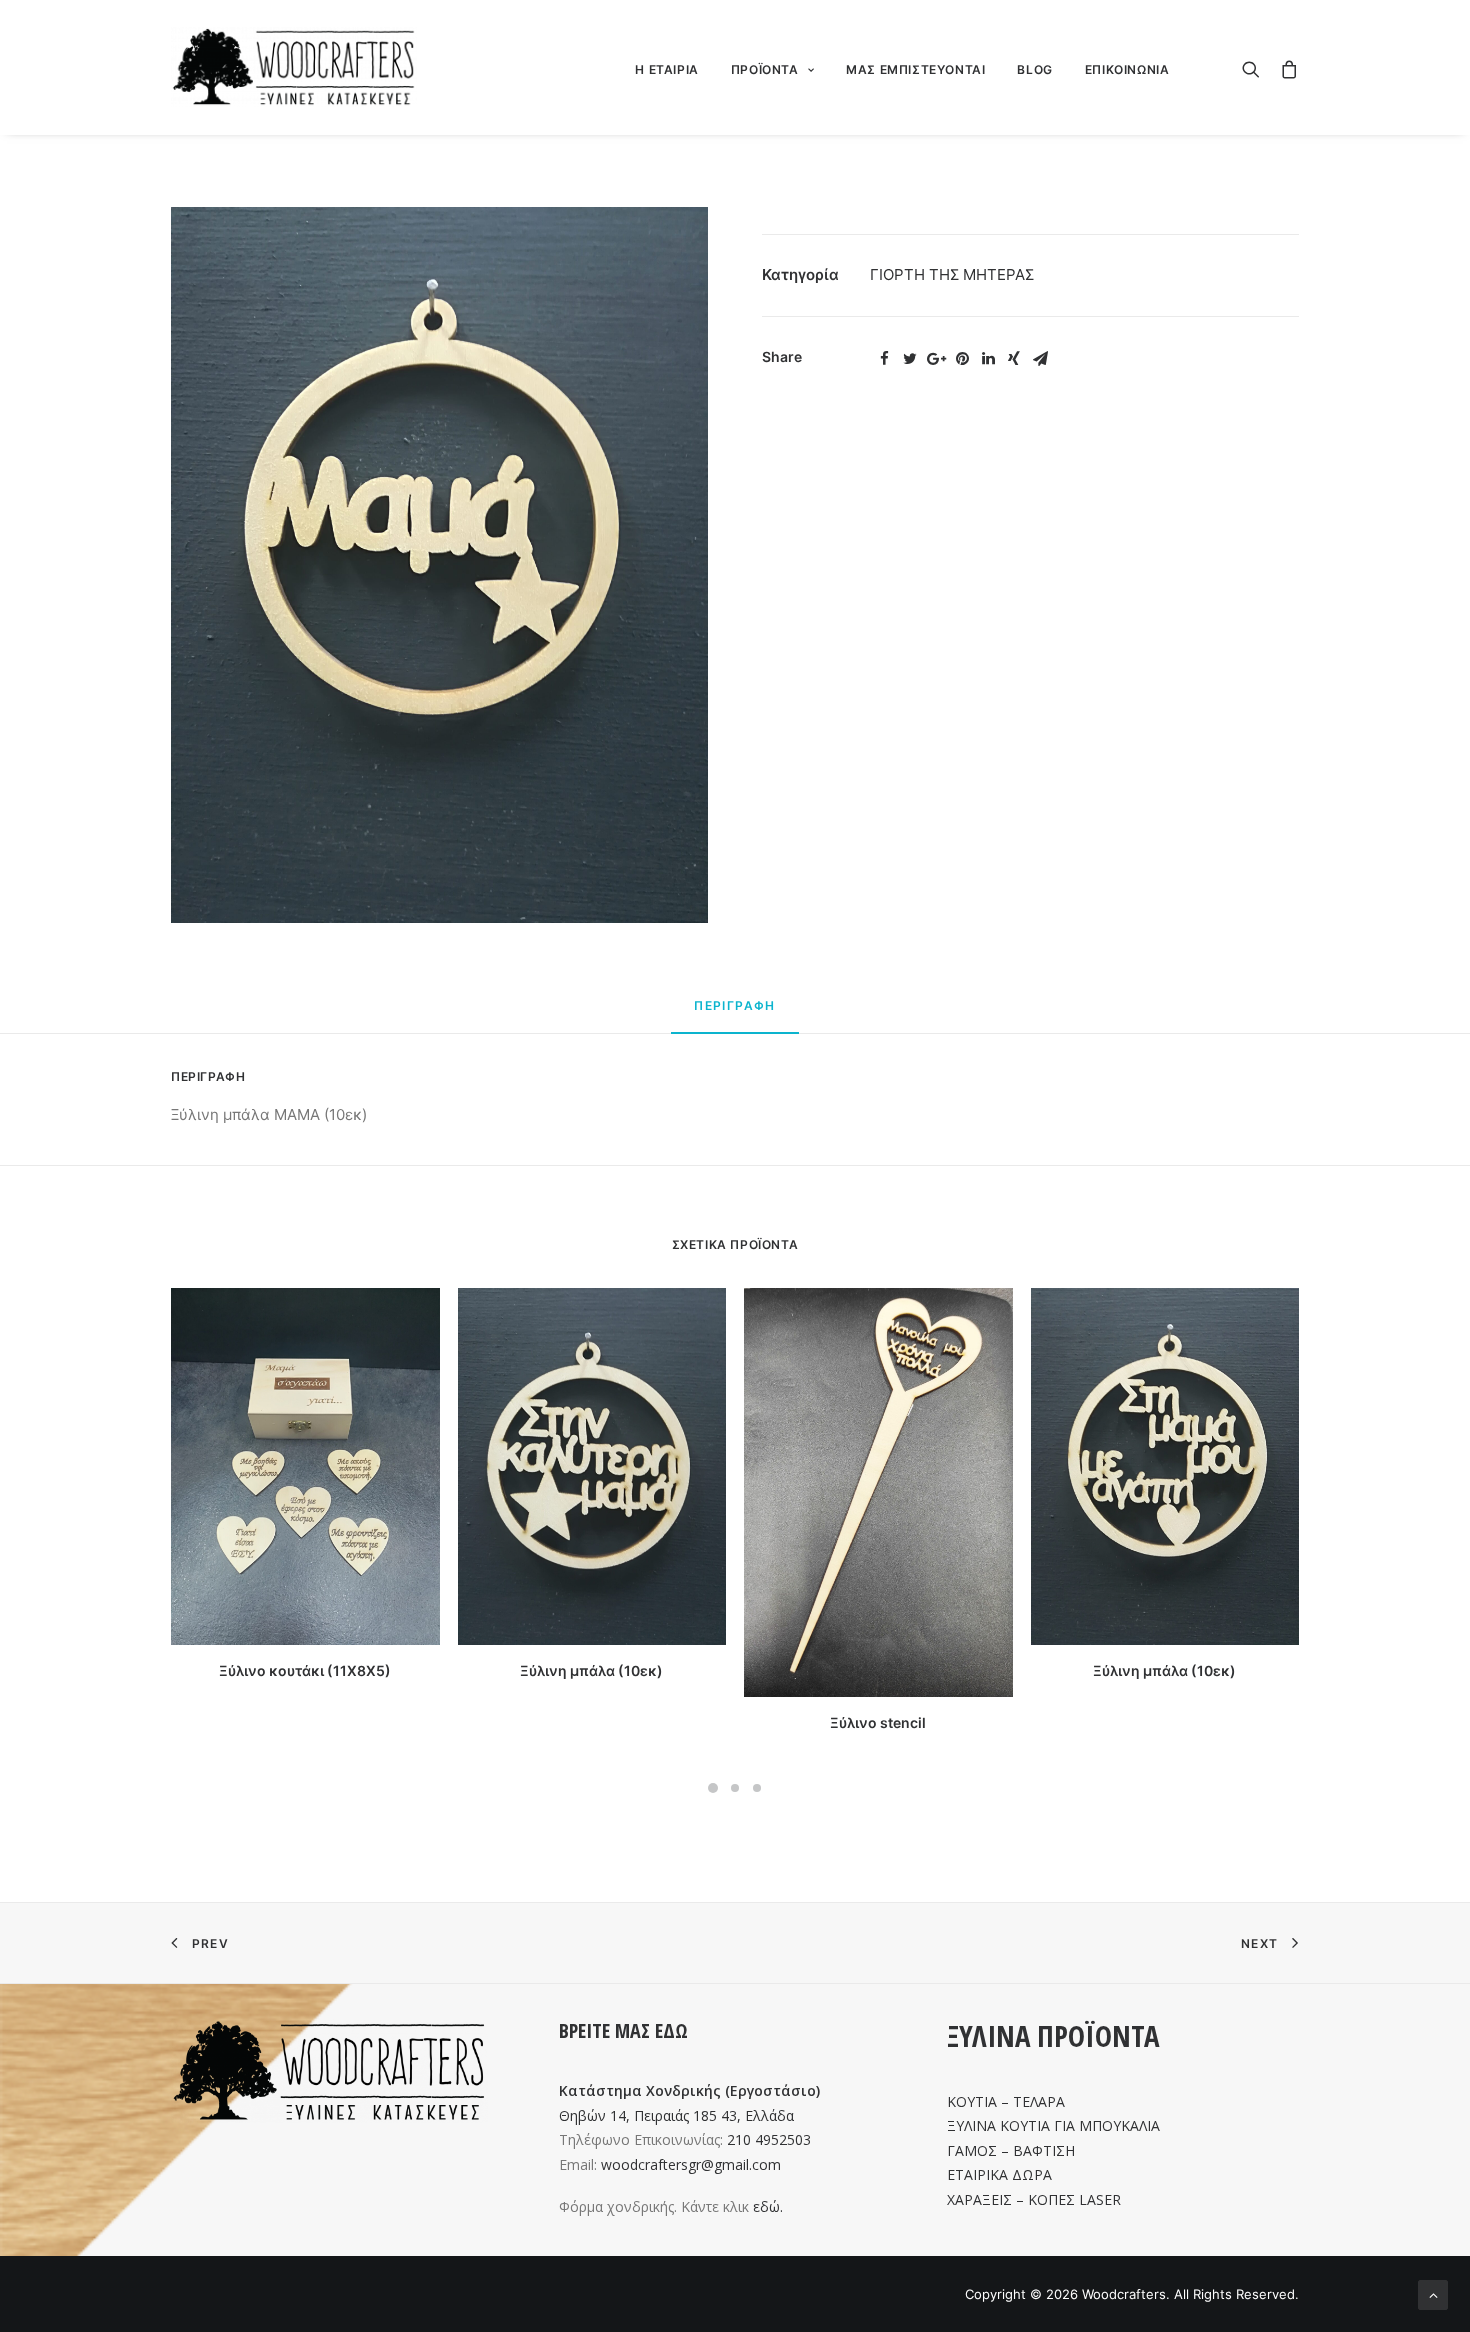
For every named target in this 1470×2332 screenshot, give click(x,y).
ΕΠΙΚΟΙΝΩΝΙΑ (1127, 69)
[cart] (1284, 67)
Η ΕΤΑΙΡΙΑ (666, 69)
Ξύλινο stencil (878, 1722)
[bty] (439, 565)
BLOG (1034, 69)
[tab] (735, 1014)
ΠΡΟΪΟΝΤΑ (765, 69)
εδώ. (768, 2206)
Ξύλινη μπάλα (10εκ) (591, 1670)
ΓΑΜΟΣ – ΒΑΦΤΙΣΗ (1011, 2150)
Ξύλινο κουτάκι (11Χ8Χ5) (305, 1670)
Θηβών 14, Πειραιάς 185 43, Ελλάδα (676, 2115)
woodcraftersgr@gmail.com (691, 2164)
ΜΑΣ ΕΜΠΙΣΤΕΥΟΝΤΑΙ (915, 69)
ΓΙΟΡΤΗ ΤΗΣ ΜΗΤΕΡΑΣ (952, 274)
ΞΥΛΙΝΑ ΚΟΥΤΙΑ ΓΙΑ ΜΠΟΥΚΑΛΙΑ (1053, 2125)
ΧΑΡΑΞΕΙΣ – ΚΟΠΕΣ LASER (1034, 2199)
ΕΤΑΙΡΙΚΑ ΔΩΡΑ (999, 2174)
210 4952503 (769, 2139)
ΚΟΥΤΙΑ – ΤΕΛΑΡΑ (1006, 2101)
